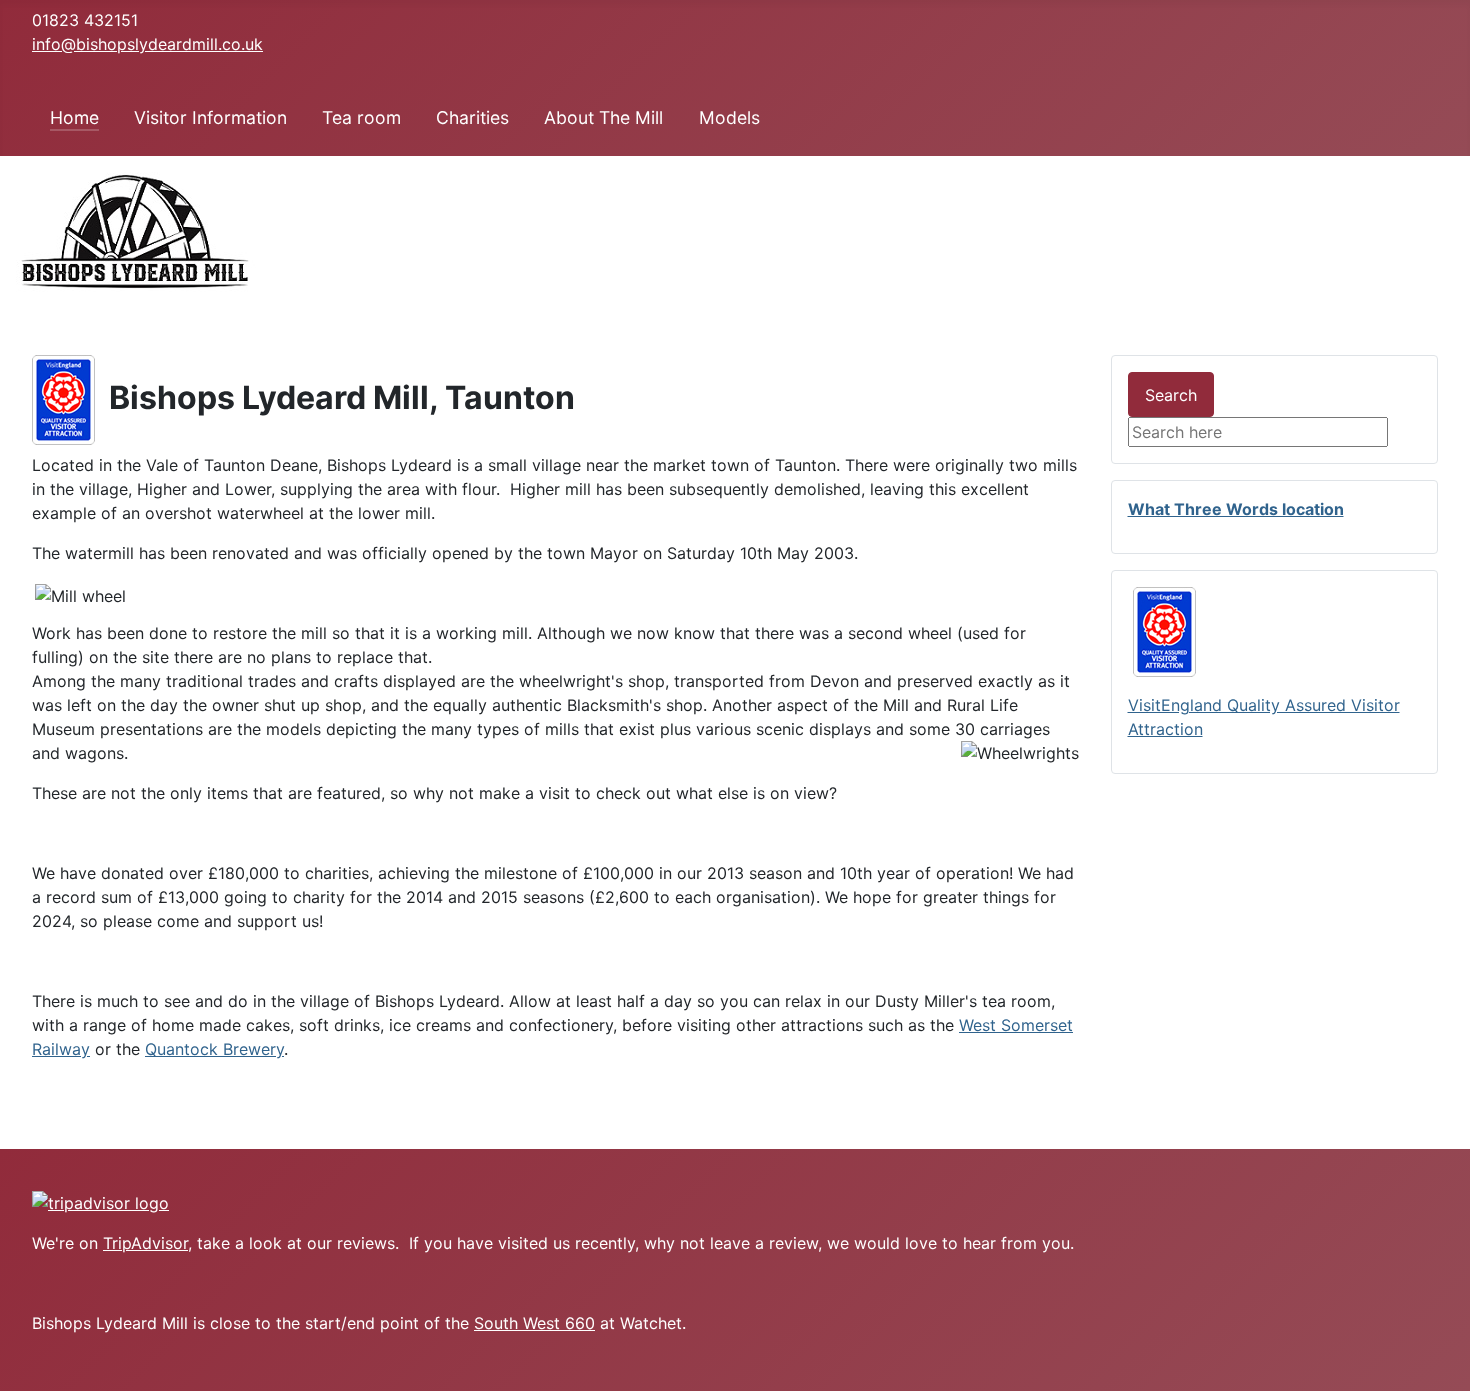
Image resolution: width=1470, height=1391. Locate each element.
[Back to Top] (1445, 1366)
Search (1171, 395)
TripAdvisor (145, 1243)
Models (729, 117)
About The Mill (603, 117)
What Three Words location (1236, 509)
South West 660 (534, 1323)
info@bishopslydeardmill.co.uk (147, 44)
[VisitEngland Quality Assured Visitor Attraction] (63, 397)
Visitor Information (210, 117)
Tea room (361, 117)
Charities (472, 117)
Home (74, 117)
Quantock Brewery (214, 1049)
